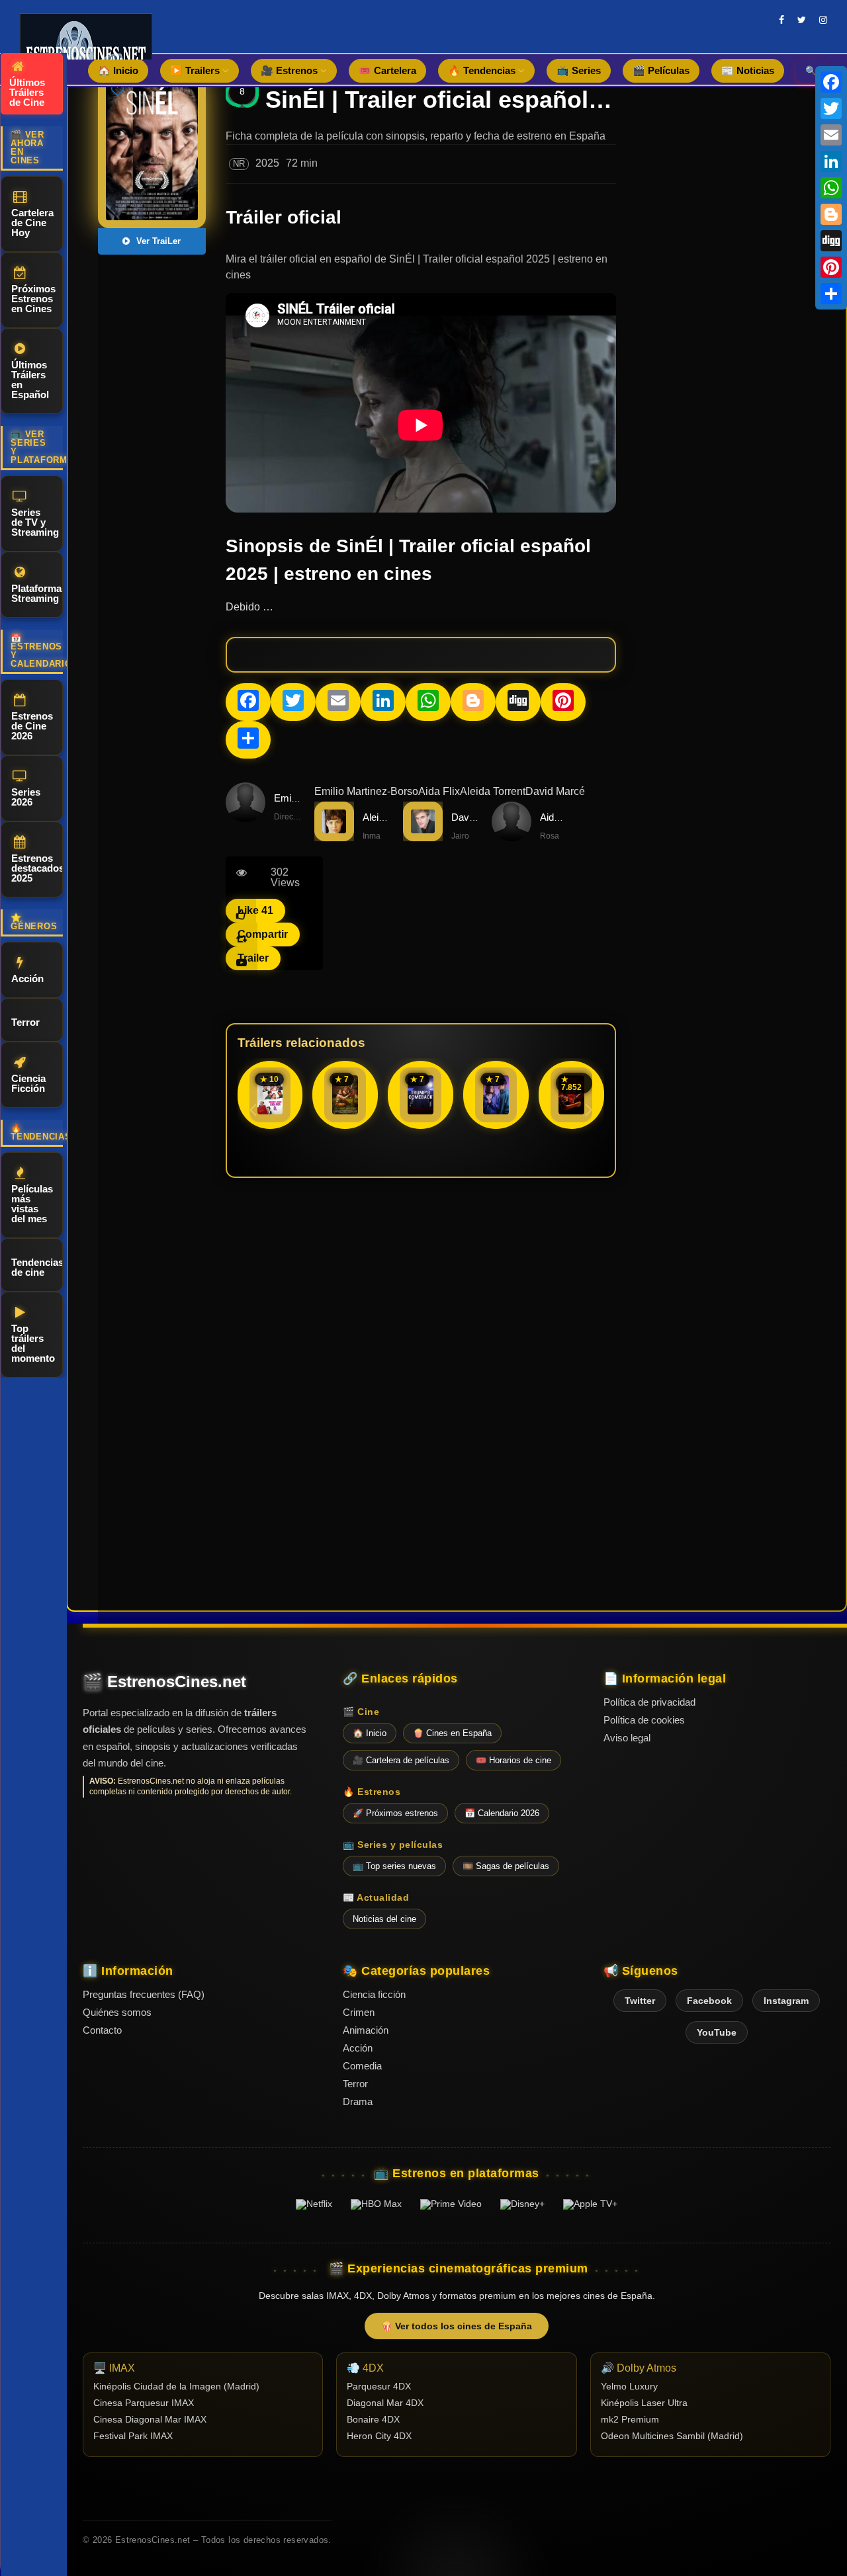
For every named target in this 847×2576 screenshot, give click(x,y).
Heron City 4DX (379, 2436)
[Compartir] (831, 294)
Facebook (709, 2001)
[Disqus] (421, 1370)
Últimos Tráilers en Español (30, 380)
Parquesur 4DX (379, 2387)
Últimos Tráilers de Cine (27, 92)
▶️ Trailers (196, 70)
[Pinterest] (831, 267)
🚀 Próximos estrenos (395, 1813)
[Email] (831, 135)
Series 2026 (26, 797)
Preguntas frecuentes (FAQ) (144, 1994)
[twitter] (802, 20)
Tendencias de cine (37, 1267)
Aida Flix (439, 791)
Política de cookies (644, 1720)
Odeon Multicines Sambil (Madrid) (672, 2436)
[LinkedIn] (831, 161)
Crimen (359, 2012)
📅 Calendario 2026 (502, 1813)
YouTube (717, 2032)
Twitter (640, 2001)
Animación (366, 2030)
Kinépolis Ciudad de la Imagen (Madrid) (176, 2387)
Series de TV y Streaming (35, 522)
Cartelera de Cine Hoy (32, 223)
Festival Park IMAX (133, 2436)
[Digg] (831, 241)
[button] (589, 1110)
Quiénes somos (117, 2012)
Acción (27, 978)
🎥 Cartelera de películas (401, 1760)
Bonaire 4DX (373, 2420)
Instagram (786, 2001)
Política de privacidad (649, 1702)
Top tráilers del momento (33, 1343)
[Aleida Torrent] (334, 838)
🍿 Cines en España (452, 1733)
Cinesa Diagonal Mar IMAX (150, 2420)
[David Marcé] (423, 838)
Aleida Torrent (493, 791)
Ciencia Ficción (28, 1083)
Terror (25, 1022)
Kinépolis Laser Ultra (644, 2403)
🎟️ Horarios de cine (513, 1760)
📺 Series (579, 70)
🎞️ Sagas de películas (506, 1866)
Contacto (102, 2030)
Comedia (362, 2066)
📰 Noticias (748, 70)
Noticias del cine (384, 1919)
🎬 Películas (661, 70)
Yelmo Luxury (629, 2387)
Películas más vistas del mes (32, 1204)
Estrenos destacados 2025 (37, 868)
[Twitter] (831, 108)
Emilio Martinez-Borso (366, 791)
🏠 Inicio (118, 70)
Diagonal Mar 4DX (385, 2403)
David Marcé (555, 791)
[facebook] (781, 20)
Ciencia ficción (374, 1994)
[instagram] (823, 20)
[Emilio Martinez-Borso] (245, 818)
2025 (267, 163)
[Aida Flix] (512, 838)
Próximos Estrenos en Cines (33, 299)
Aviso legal (627, 1738)
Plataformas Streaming (37, 593)
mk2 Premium (630, 2420)
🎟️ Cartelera (387, 70)
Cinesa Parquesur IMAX (144, 2403)
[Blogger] (831, 214)
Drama (358, 2101)
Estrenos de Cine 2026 (32, 726)
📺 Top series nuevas (394, 1866)
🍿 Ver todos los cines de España (457, 2326)
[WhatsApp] (831, 188)
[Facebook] (831, 82)
